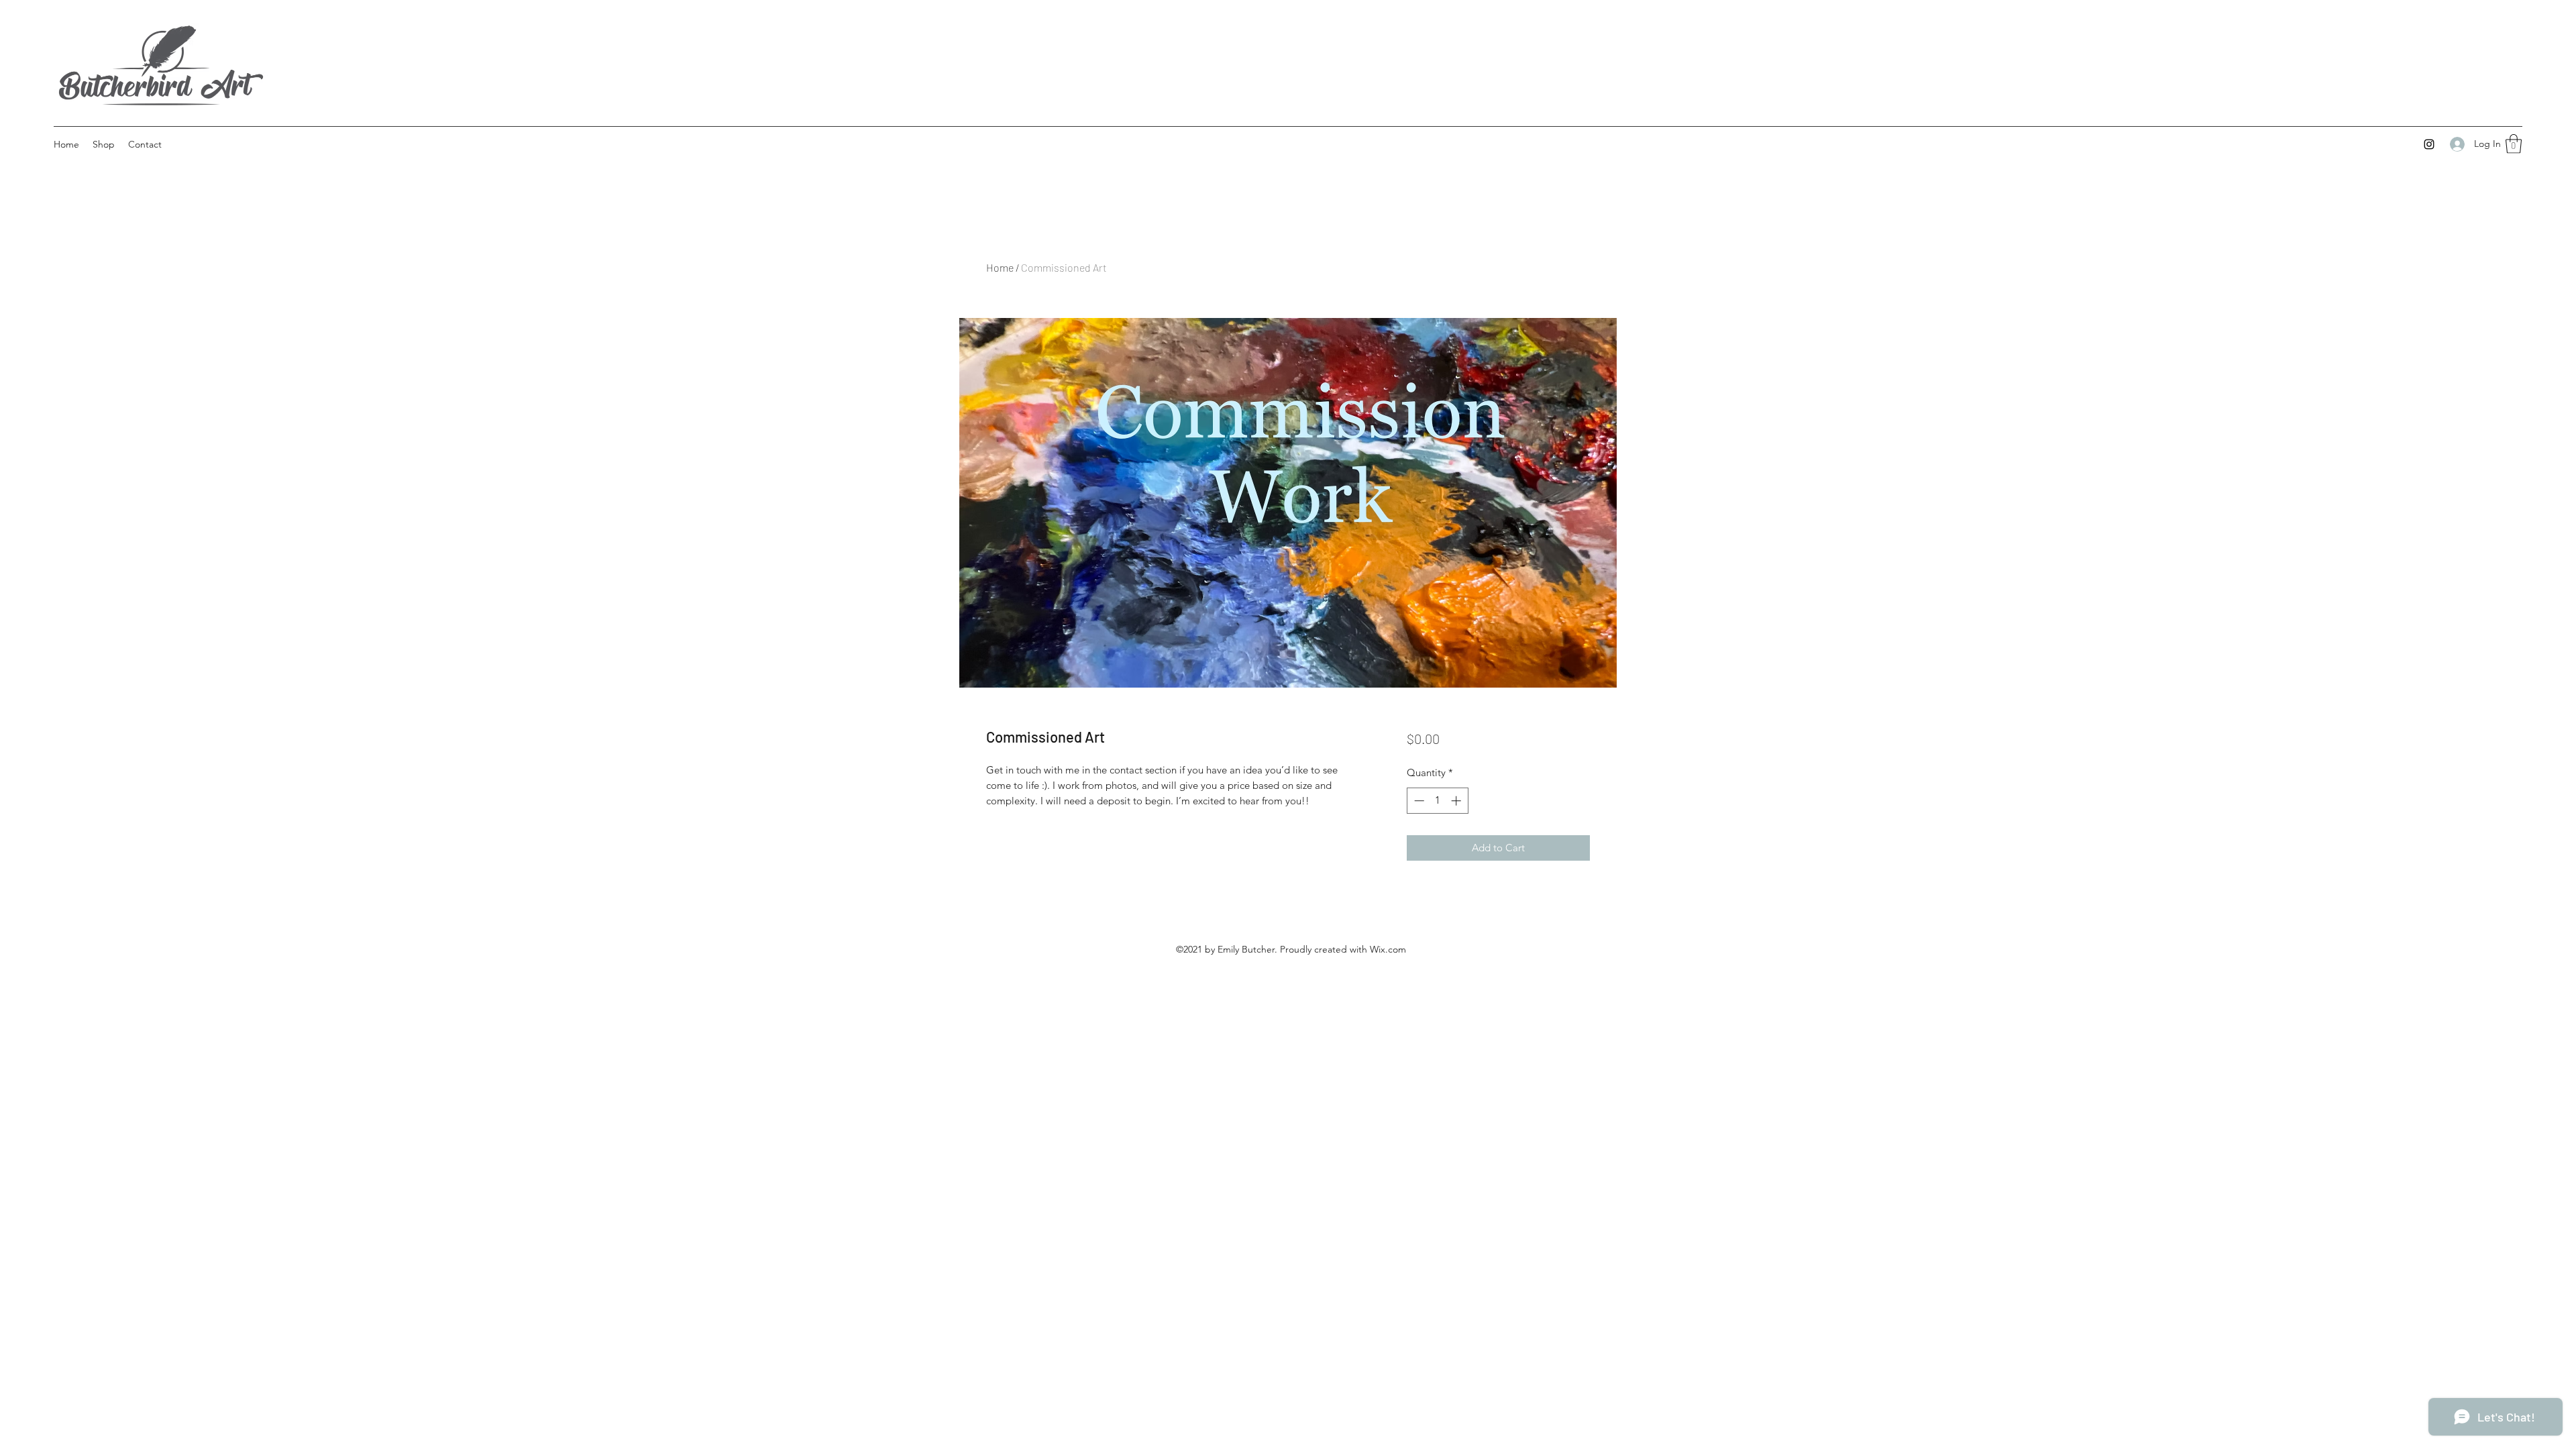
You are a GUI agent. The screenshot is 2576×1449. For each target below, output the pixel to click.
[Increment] (1457, 801)
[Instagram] (2429, 144)
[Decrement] (1418, 801)
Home (1000, 267)
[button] (2514, 144)
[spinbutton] (1437, 801)
